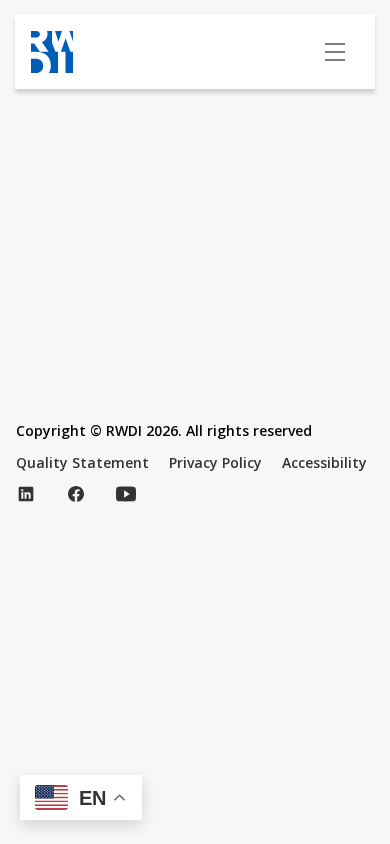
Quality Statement (82, 462)
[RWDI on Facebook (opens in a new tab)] (76, 494)
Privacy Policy (215, 462)
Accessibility (324, 462)
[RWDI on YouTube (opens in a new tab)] (126, 494)
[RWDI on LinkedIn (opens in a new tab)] (26, 494)
